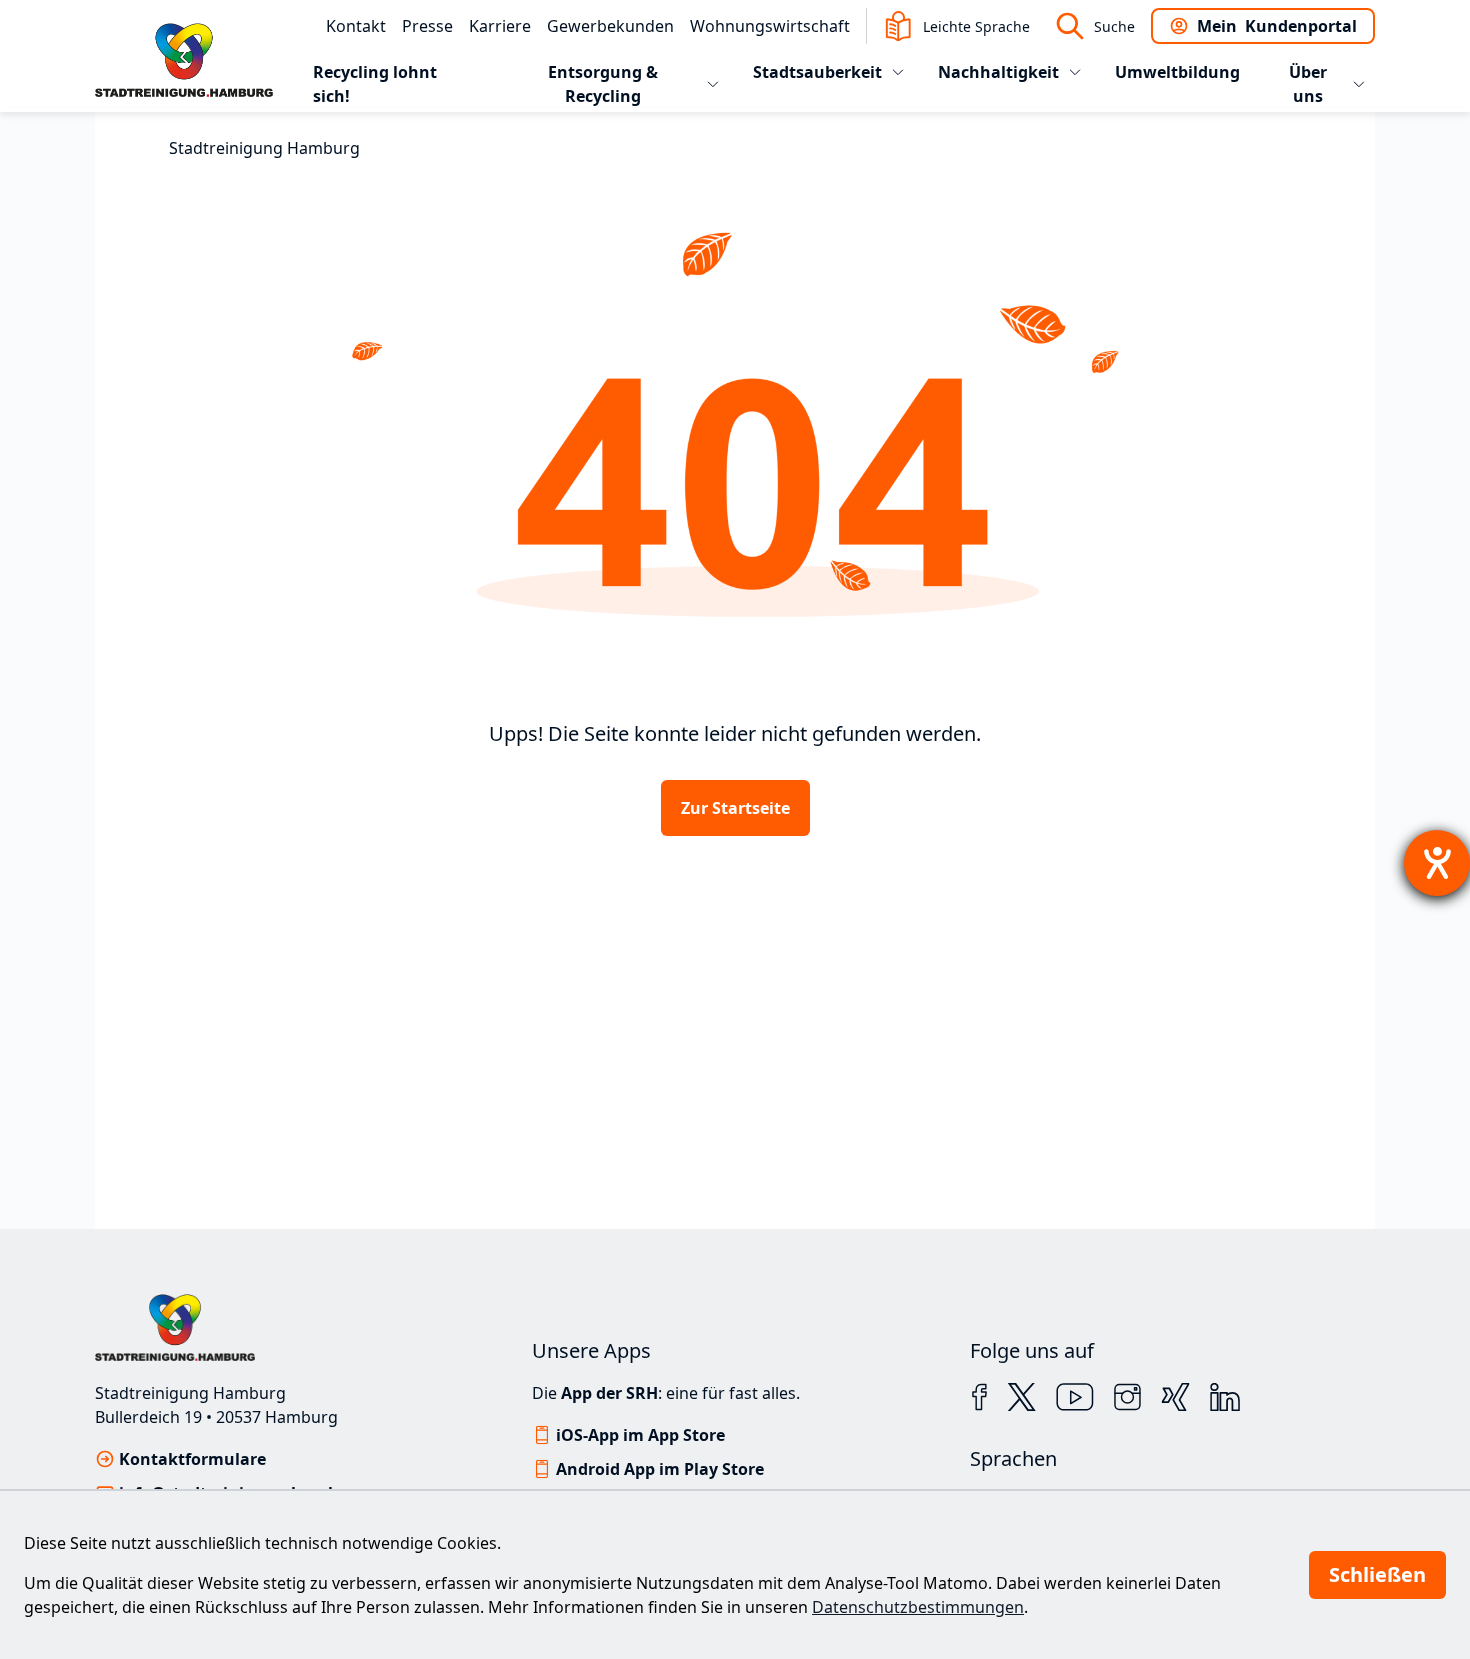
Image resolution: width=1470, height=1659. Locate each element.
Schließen (1377, 1574)
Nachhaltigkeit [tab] (998, 72)
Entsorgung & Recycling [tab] (603, 84)
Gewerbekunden (610, 26)
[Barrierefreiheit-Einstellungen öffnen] (1437, 863)
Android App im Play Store (660, 1469)
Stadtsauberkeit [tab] (817, 72)
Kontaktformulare (192, 1459)
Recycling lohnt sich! (375, 84)
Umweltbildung (1177, 72)
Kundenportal (1277, 26)
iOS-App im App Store (640, 1435)
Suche (1114, 26)
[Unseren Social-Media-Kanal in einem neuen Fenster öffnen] (979, 1397)
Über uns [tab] (1308, 84)
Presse (427, 26)
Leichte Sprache (976, 26)
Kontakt (356, 26)
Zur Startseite (735, 808)
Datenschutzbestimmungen (918, 1607)
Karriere (500, 26)
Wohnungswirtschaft (770, 26)
